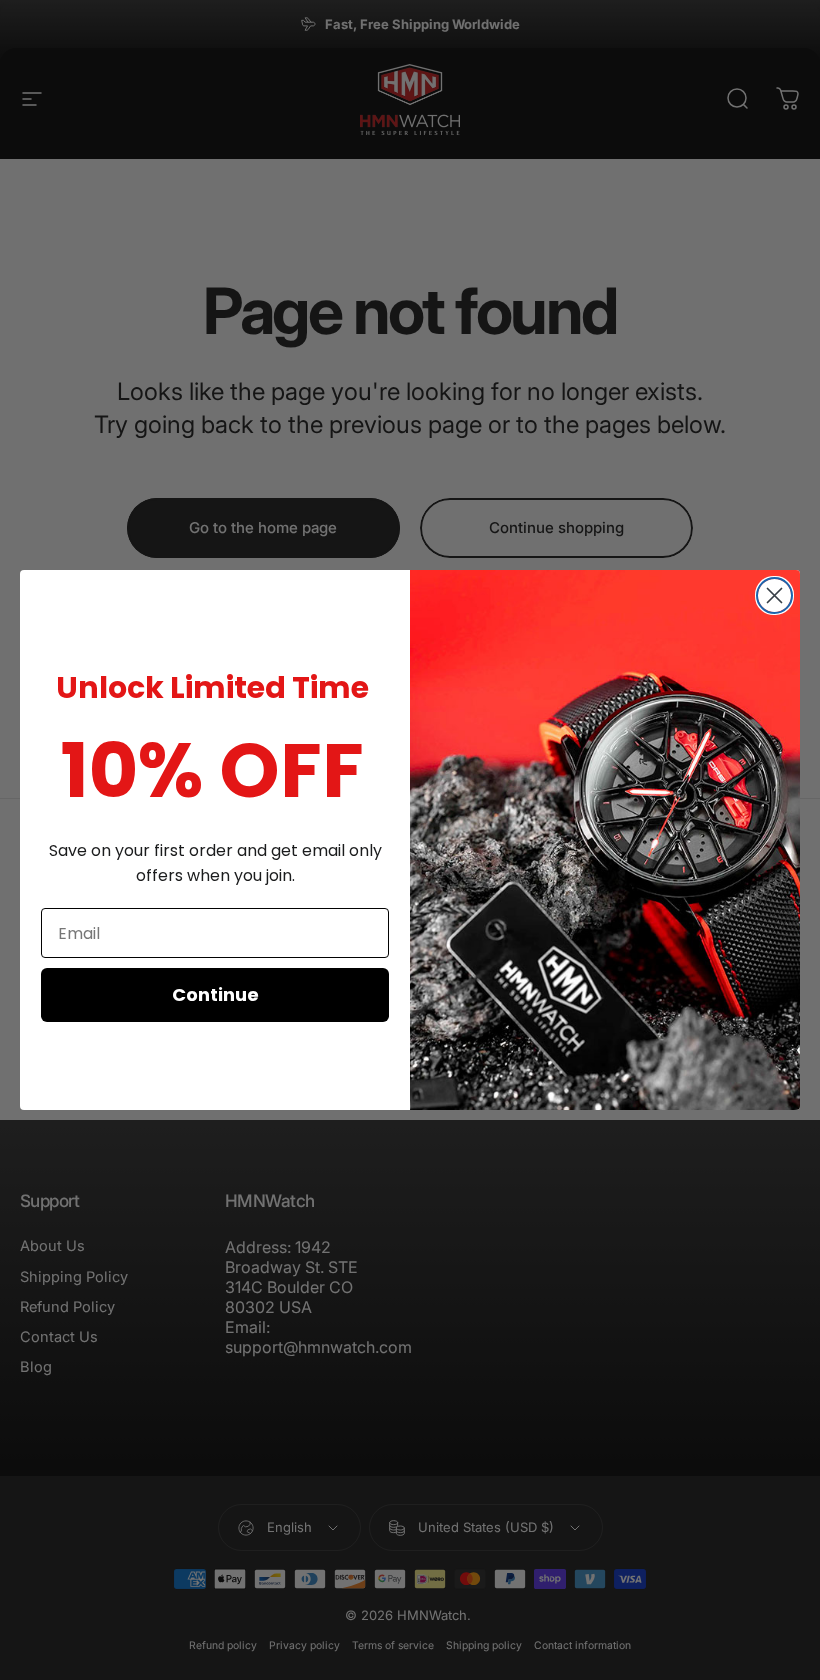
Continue (215, 994)
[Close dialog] (774, 595)
